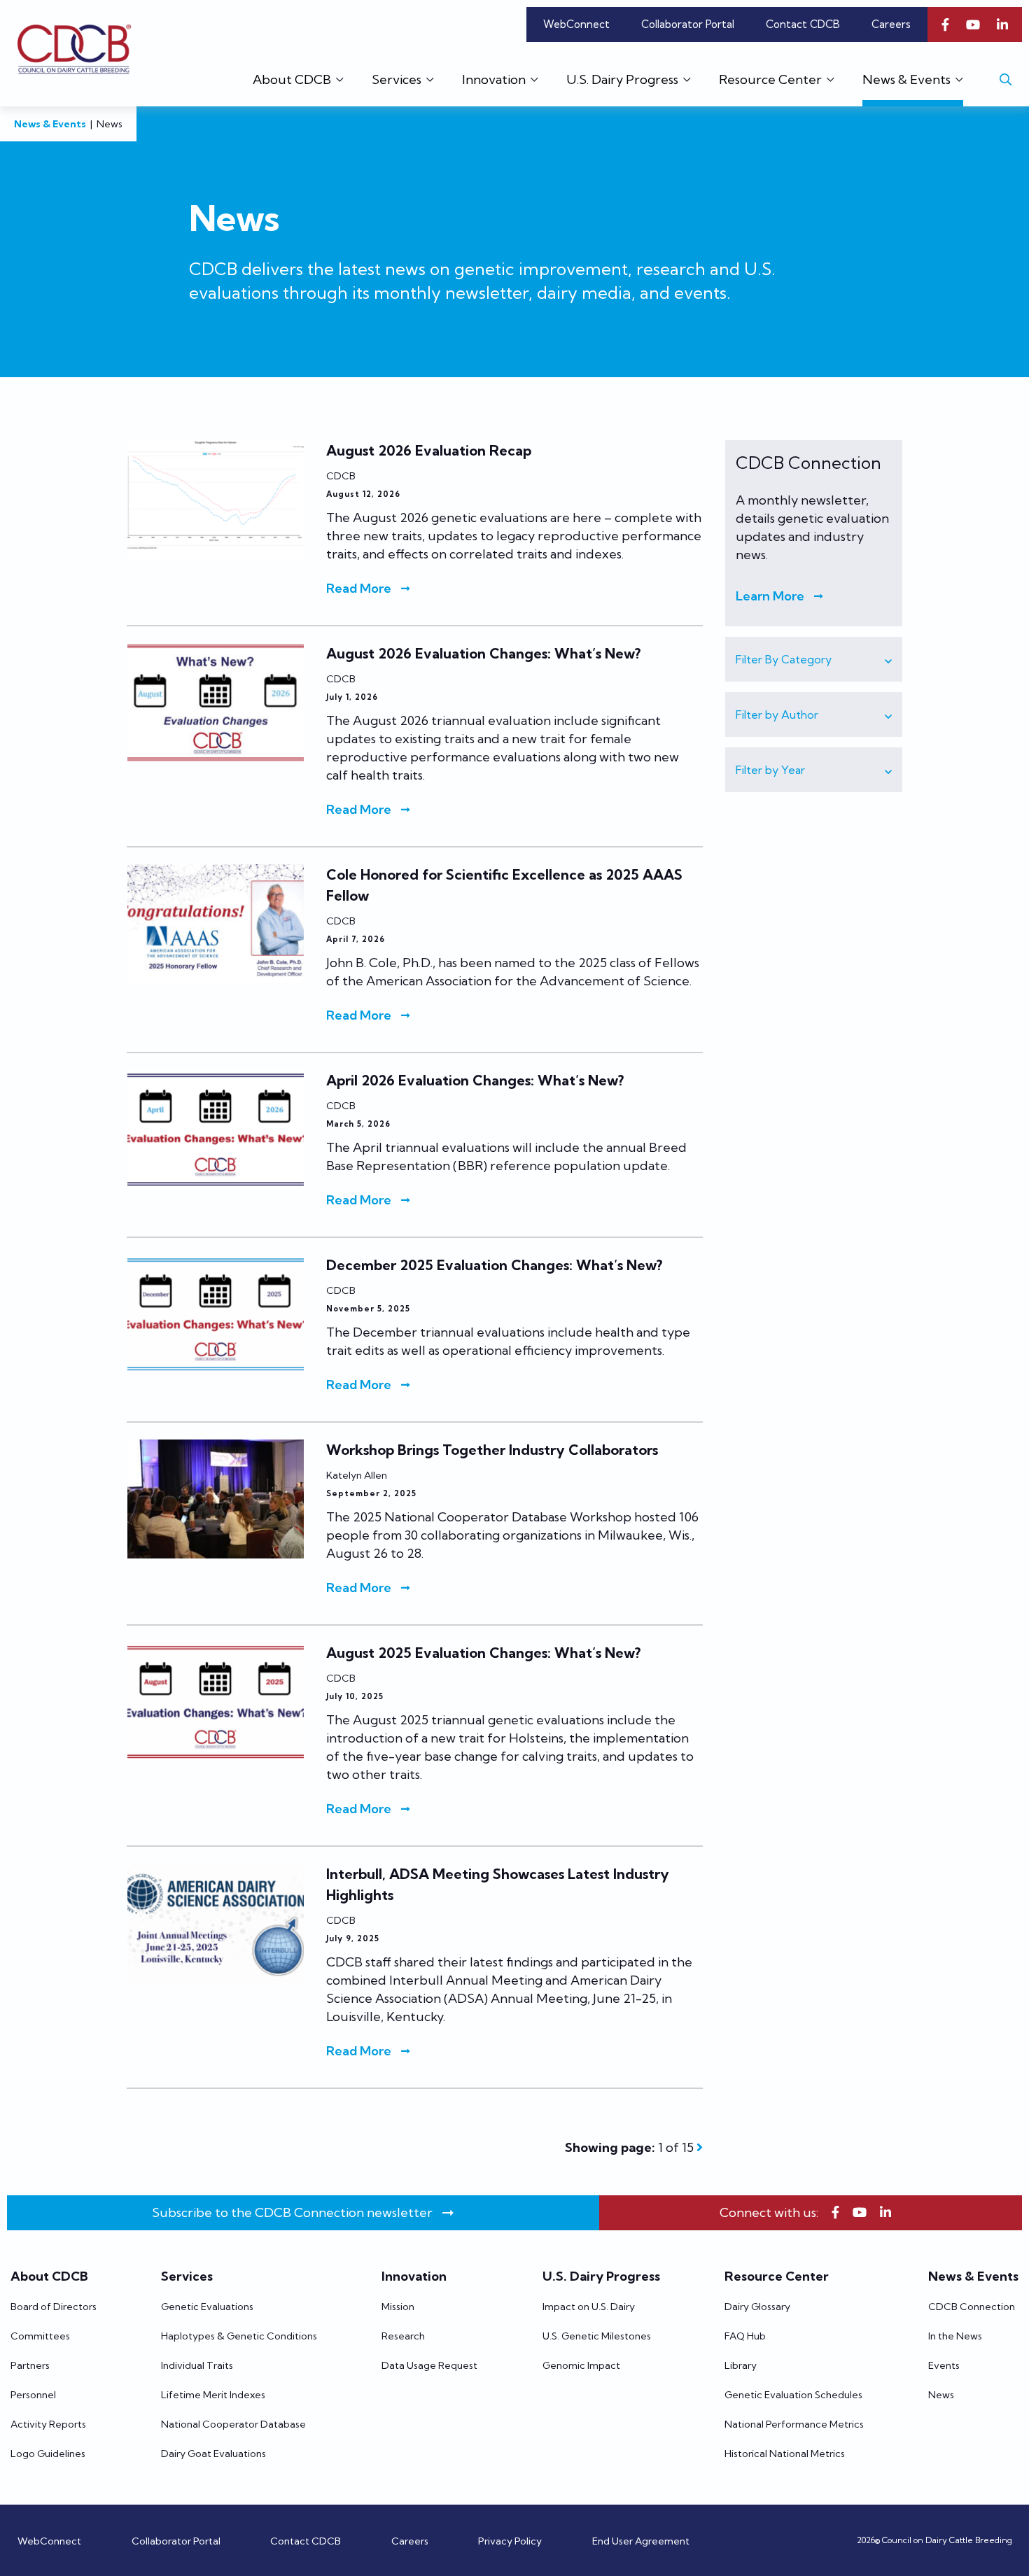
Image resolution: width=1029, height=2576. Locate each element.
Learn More (770, 596)
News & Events (50, 124)
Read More (359, 588)
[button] (814, 659)
